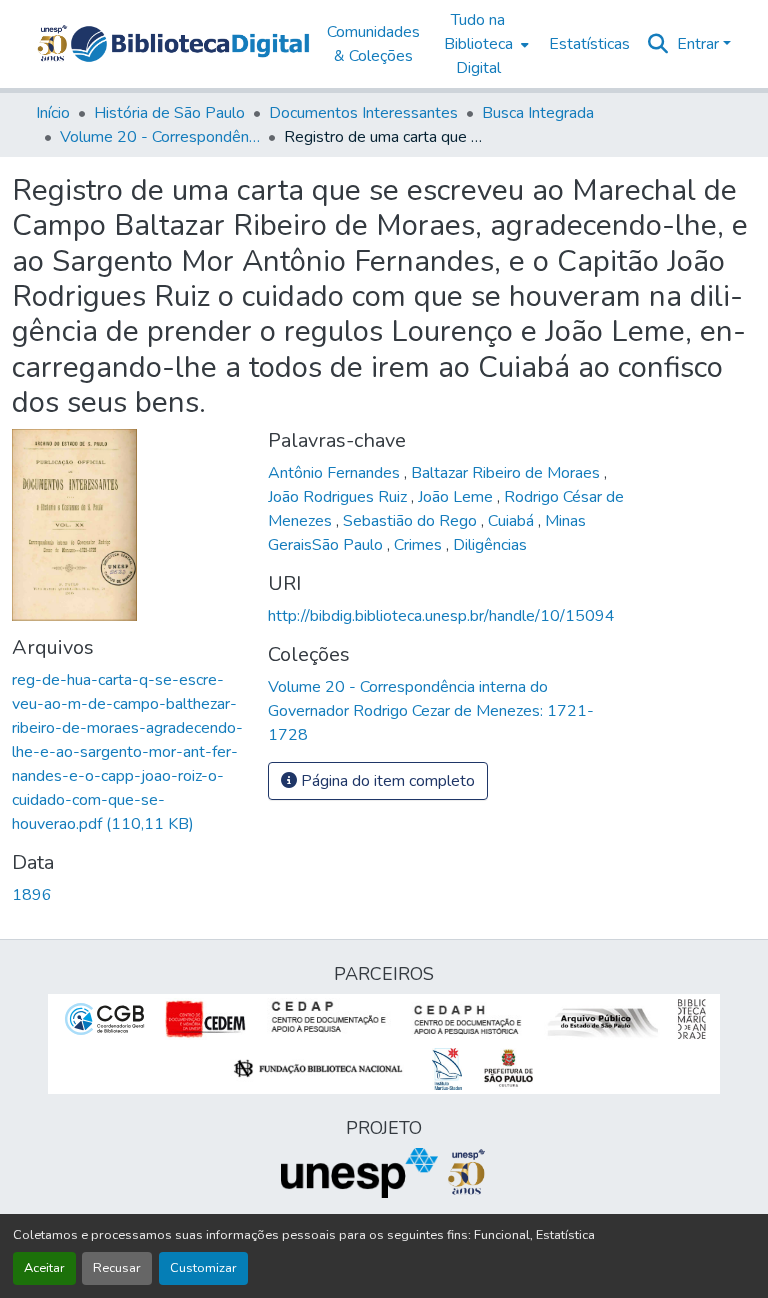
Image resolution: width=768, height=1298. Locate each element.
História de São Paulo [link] (169, 113)
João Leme (457, 497)
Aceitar (44, 1268)
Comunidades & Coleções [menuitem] (373, 44)
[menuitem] (484, 44)
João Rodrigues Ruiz (339, 497)
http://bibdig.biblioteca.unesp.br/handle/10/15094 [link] (441, 616)
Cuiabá (513, 521)
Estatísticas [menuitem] (589, 44)
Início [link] (53, 113)
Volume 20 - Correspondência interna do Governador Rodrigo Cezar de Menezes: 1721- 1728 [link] (160, 137)
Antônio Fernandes (336, 473)
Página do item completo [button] (386, 781)
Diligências (490, 545)
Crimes (420, 545)
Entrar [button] (700, 44)
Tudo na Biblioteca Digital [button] (478, 44)
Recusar (117, 1268)
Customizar (203, 1268)
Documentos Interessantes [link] (363, 113)
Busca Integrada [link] (538, 113)
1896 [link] (32, 895)
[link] (128, 752)
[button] (190, 44)
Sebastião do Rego (412, 521)
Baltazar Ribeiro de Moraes (507, 473)
